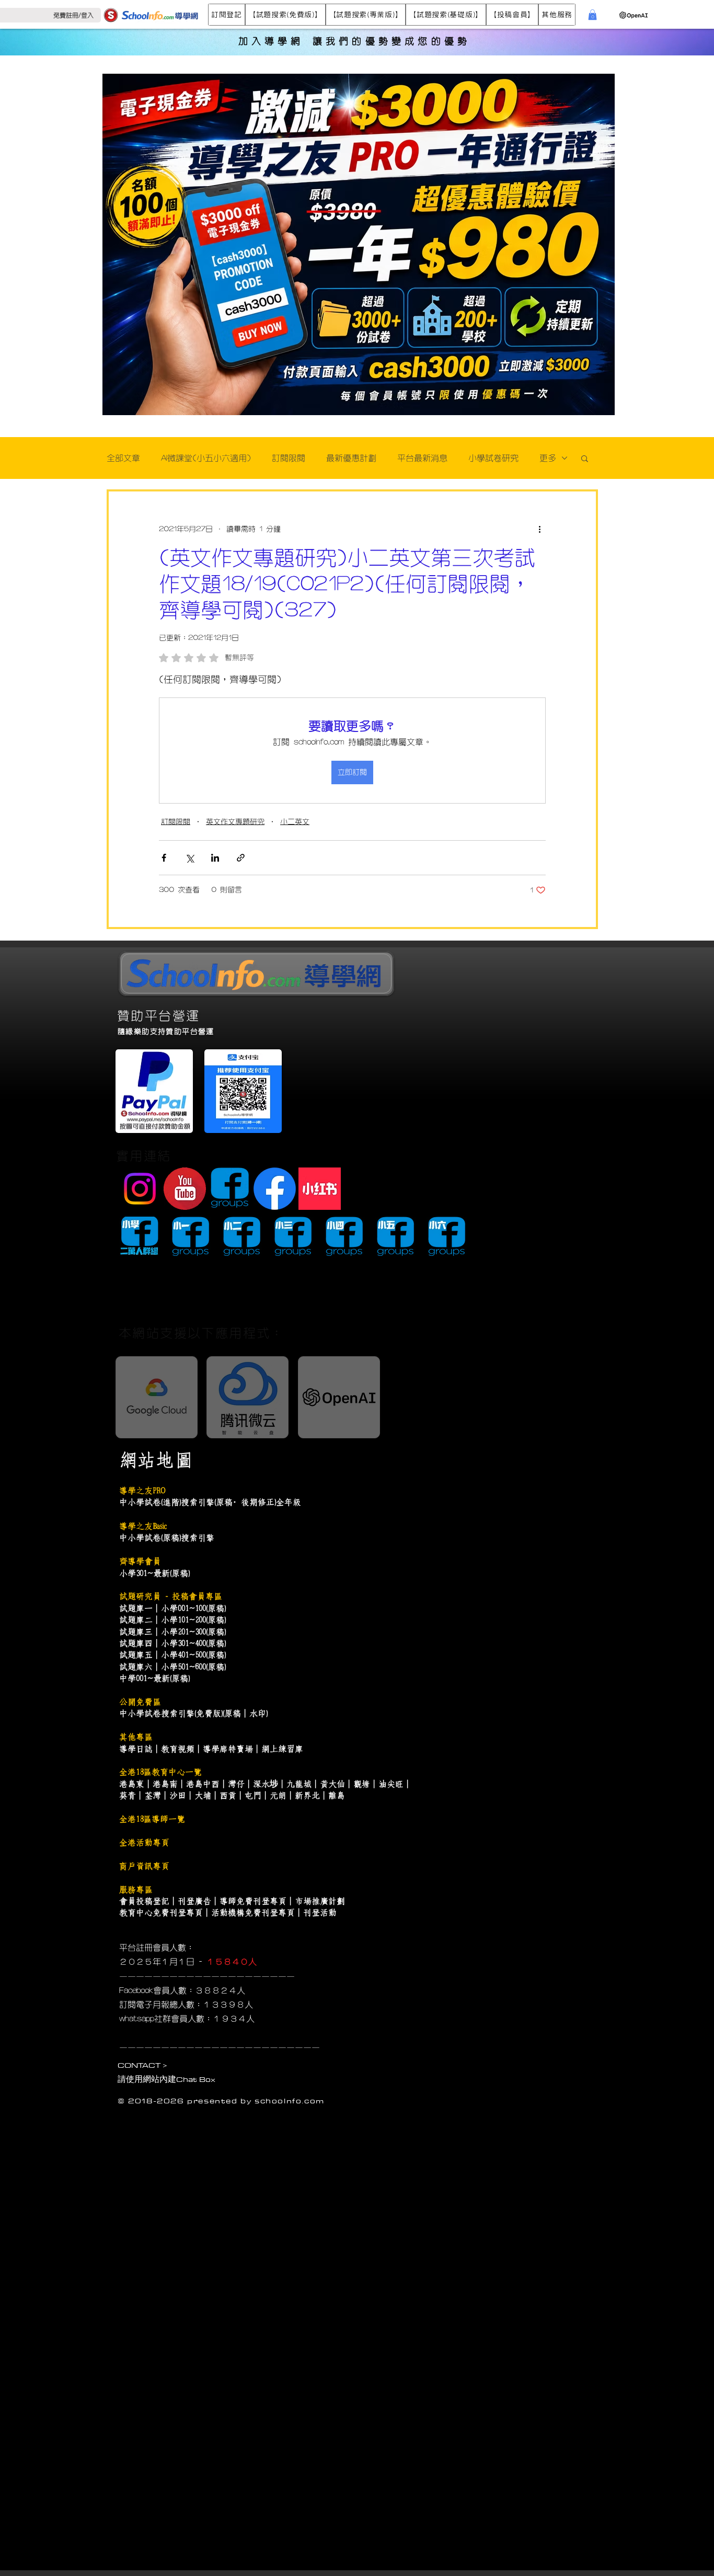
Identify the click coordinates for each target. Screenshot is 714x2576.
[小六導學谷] (447, 1237)
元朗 (278, 1795)
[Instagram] (140, 1189)
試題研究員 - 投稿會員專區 (171, 1596)
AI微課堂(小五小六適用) (206, 458)
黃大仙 (332, 1784)
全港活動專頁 (144, 1842)
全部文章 (123, 458)
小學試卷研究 (493, 458)
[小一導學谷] (191, 1237)
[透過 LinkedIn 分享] (215, 858)
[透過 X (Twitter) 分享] (189, 858)
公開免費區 (140, 1702)
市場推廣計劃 (320, 1901)
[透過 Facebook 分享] (164, 858)
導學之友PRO (142, 1491)
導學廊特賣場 (228, 1749)
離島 (337, 1795)
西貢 (228, 1795)
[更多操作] (539, 529)
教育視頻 (178, 1749)
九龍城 (299, 1784)
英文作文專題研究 (235, 822)
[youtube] (185, 1189)
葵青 (128, 1795)
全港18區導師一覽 (152, 1819)
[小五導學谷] (395, 1237)
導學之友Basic (143, 1526)
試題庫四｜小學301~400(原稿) (172, 1643)
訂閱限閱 (289, 458)
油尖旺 (391, 1784)
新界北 (307, 1795)
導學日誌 (136, 1749)
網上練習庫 (282, 1749)
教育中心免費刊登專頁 (161, 1913)
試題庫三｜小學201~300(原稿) (172, 1632)
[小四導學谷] (344, 1237)
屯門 (253, 1795)
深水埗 (266, 1784)
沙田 (178, 1795)
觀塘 (362, 1784)
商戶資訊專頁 (144, 1866)
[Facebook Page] (275, 1189)
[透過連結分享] (241, 858)
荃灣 (153, 1795)
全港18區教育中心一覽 (160, 1772)
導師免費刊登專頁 (253, 1901)
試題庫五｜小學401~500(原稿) (172, 1655)
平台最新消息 (422, 458)
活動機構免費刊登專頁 (253, 1913)
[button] (227, 15)
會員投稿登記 (144, 1901)
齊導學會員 (140, 1561)
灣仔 (236, 1784)
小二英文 (295, 822)
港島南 (165, 1784)
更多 (548, 458)
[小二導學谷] (242, 1237)
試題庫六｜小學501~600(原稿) (172, 1667)
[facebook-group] (230, 1189)
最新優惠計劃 (351, 458)
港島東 (132, 1784)
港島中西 (203, 1784)
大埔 (203, 1795)
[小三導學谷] (293, 1237)
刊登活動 (320, 1913)
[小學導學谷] (139, 1237)
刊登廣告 (194, 1901)
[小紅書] (320, 1189)
